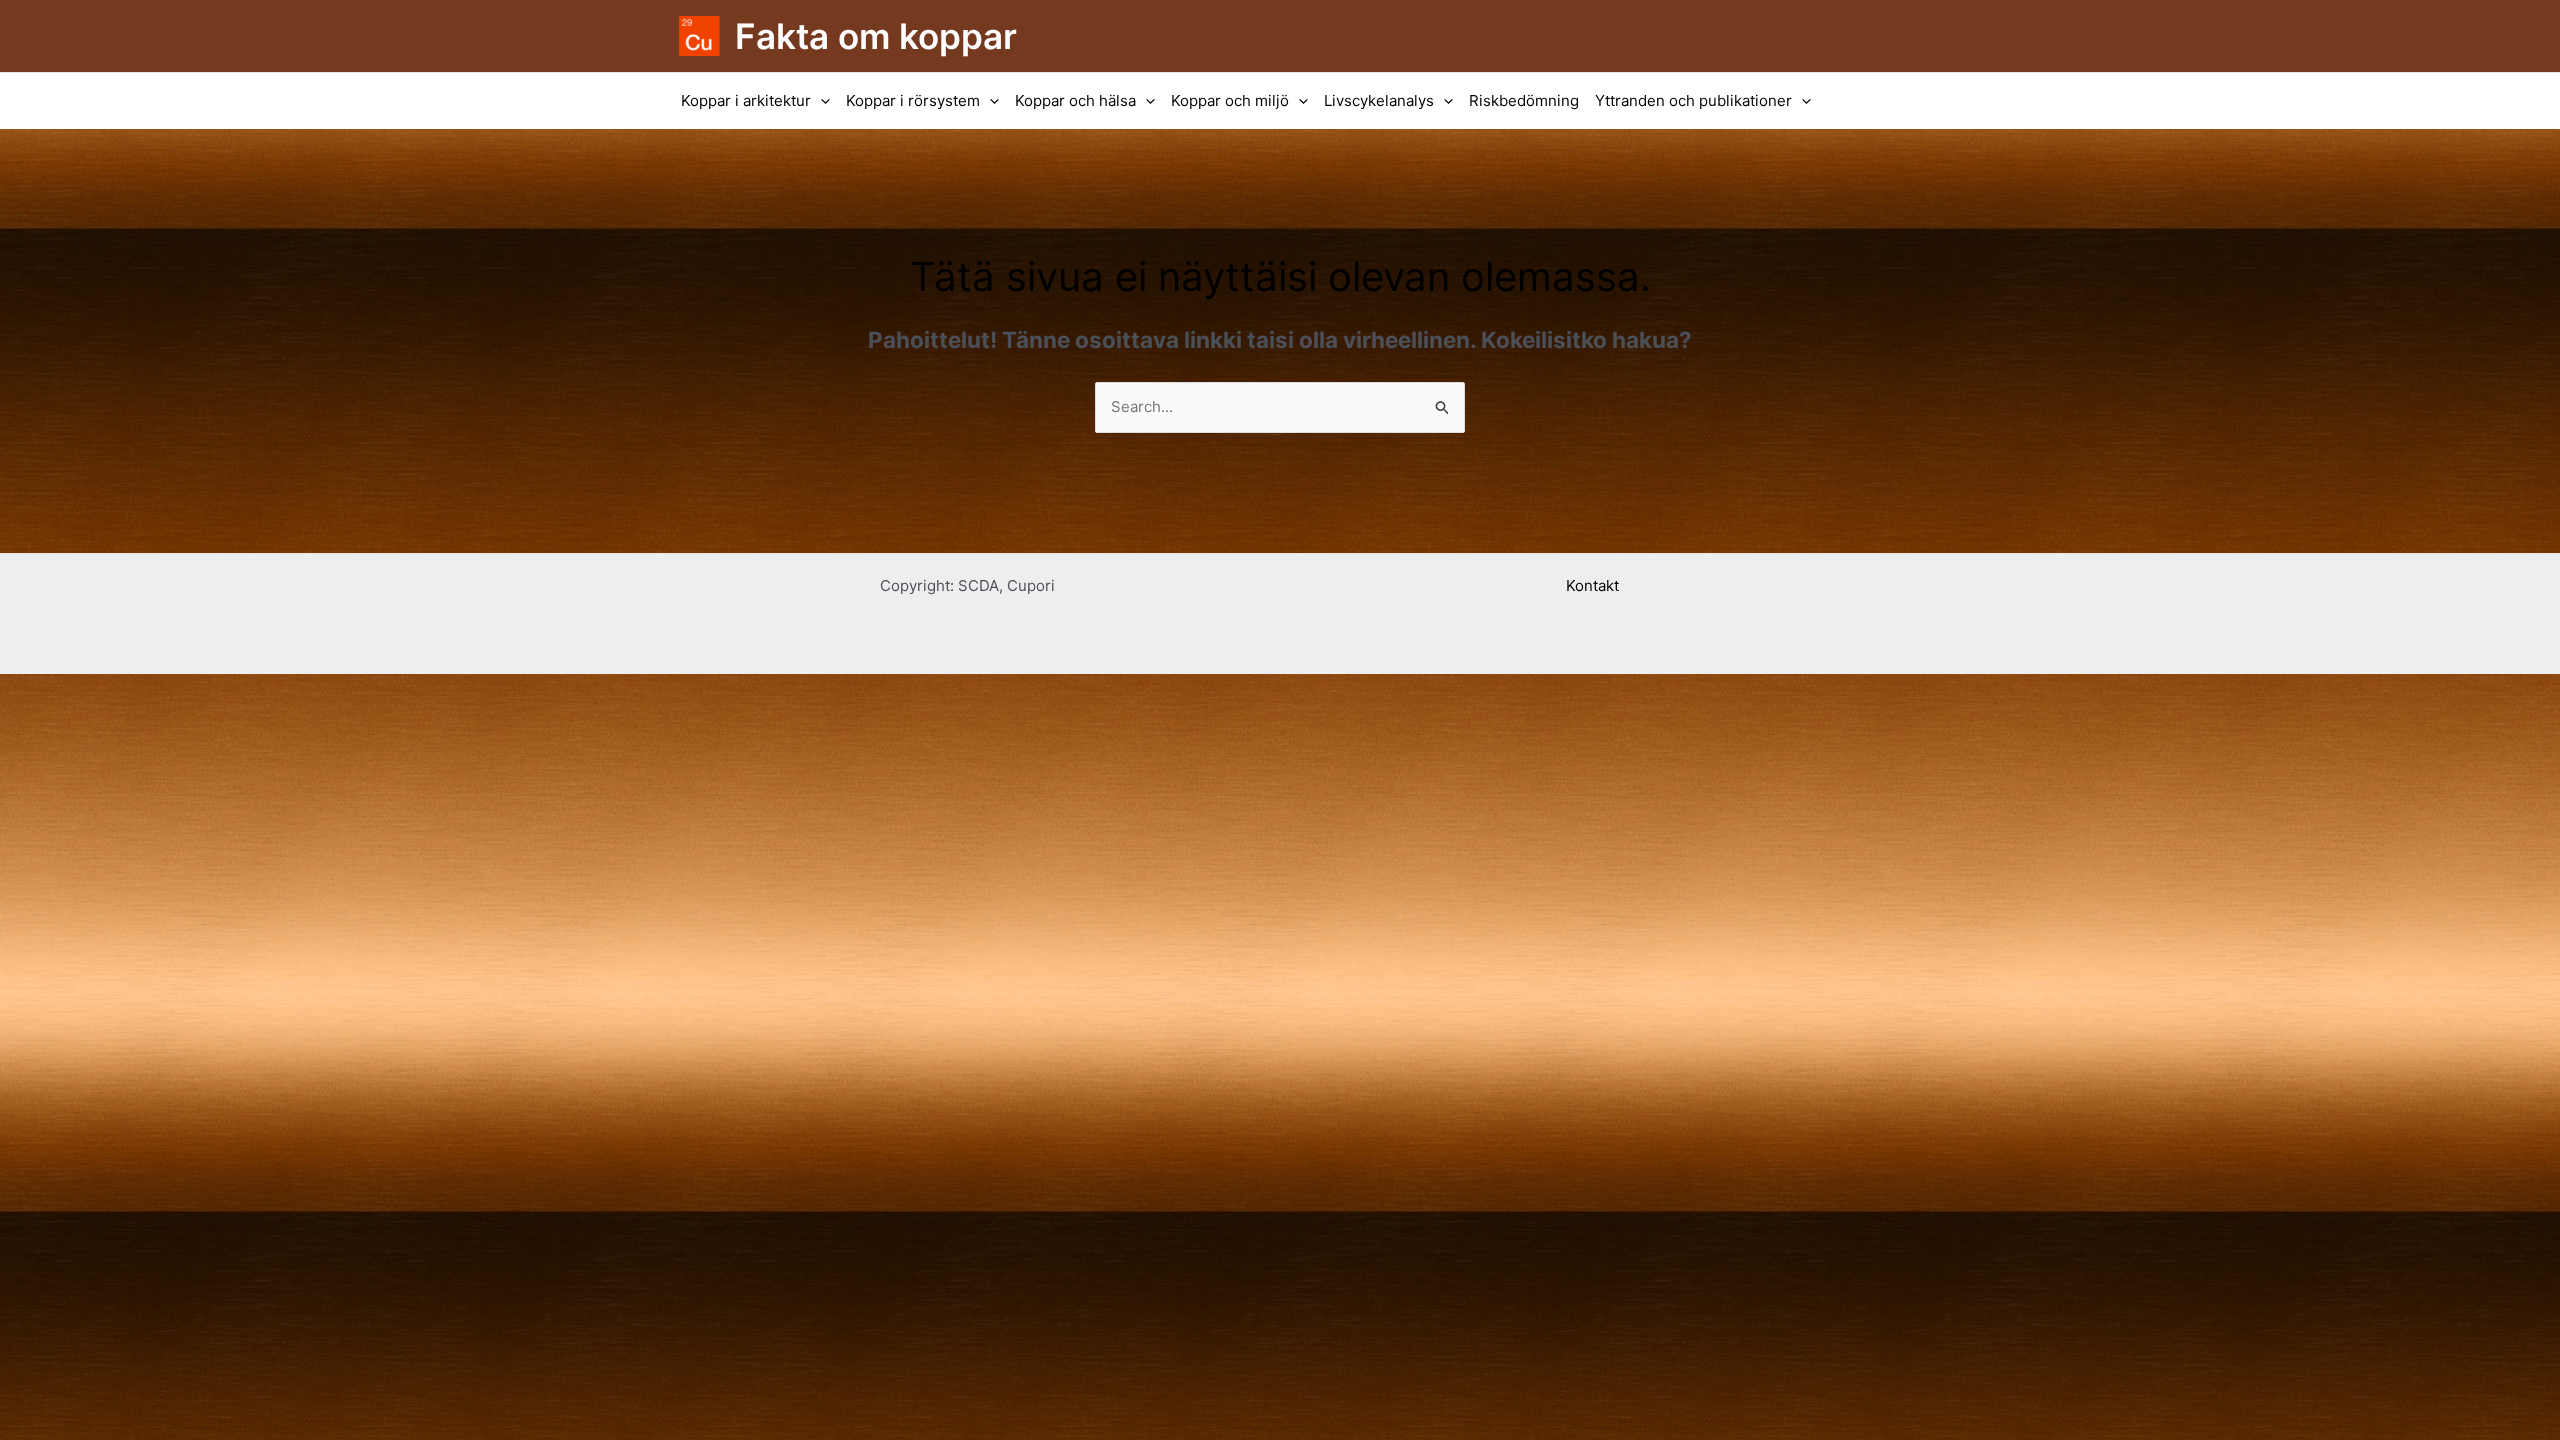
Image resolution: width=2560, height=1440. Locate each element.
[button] (820, 101)
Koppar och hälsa (1075, 100)
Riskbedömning (1524, 100)
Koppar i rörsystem (913, 100)
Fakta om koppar (876, 36)
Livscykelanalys (1379, 100)
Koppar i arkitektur (746, 100)
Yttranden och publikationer (1693, 100)
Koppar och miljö (1230, 100)
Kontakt (1592, 585)
